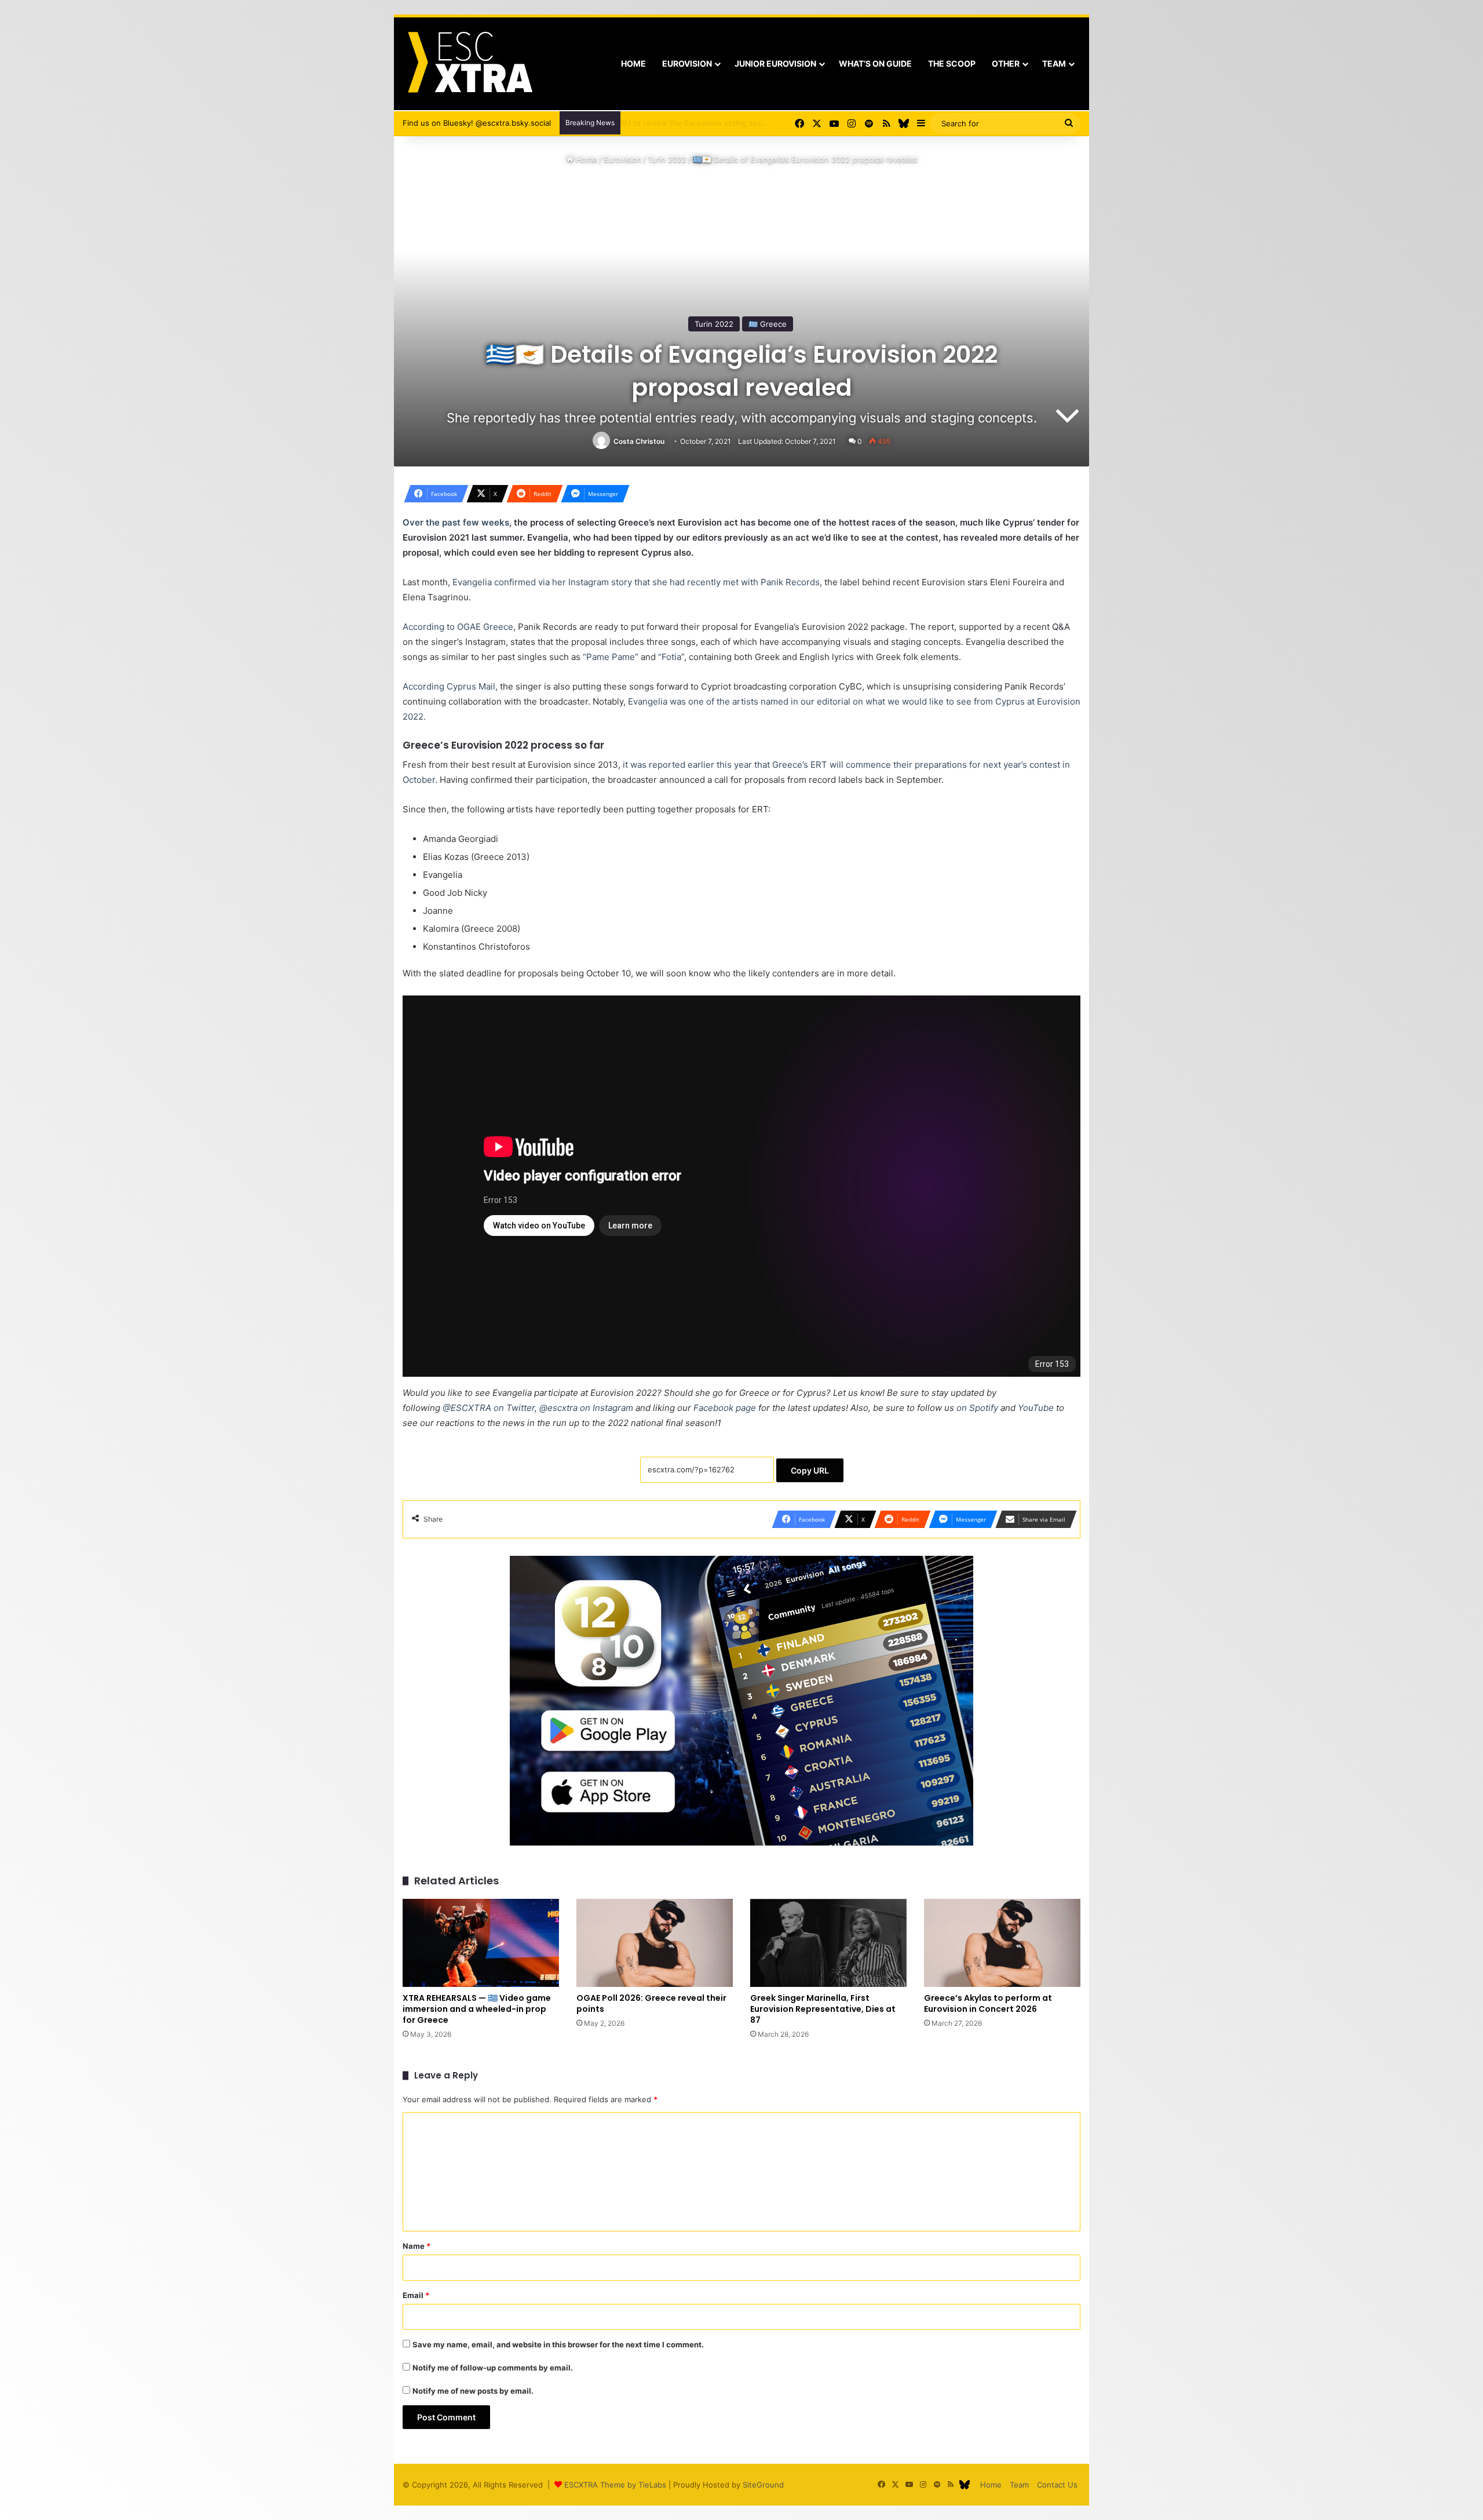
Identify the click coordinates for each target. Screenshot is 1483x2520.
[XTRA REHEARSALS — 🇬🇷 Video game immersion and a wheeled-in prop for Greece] (481, 1943)
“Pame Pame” (611, 657)
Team (1054, 63)
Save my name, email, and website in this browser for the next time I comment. (558, 2344)
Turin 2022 (667, 159)
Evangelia (648, 701)
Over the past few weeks (456, 522)
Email (416, 2295)
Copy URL (810, 1470)
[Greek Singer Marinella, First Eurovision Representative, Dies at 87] (828, 1943)
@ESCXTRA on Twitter (489, 1408)
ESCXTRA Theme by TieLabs (615, 2485)
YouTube (1036, 1408)
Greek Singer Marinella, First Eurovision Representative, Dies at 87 (823, 2009)
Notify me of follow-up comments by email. (493, 2368)
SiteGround (763, 2485)
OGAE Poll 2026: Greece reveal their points (651, 2003)
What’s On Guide (875, 63)
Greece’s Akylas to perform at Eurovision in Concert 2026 (988, 2003)
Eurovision (687, 63)
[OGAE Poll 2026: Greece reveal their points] (655, 1943)
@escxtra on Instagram (586, 1408)
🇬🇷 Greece (768, 324)
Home (633, 63)
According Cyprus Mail (449, 686)
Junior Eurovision (775, 63)
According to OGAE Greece (458, 627)
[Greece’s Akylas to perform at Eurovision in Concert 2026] (1002, 1943)
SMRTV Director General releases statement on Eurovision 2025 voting (755, 123)
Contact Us (1057, 2485)
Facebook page (725, 1408)
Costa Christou (639, 441)
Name (417, 2246)
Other (1006, 63)
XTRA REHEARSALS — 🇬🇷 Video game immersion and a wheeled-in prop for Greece (477, 2009)
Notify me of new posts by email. (473, 2391)
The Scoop (952, 63)
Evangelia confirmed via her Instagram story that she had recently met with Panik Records (636, 582)
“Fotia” (671, 657)
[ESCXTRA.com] (469, 64)
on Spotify (977, 1408)
